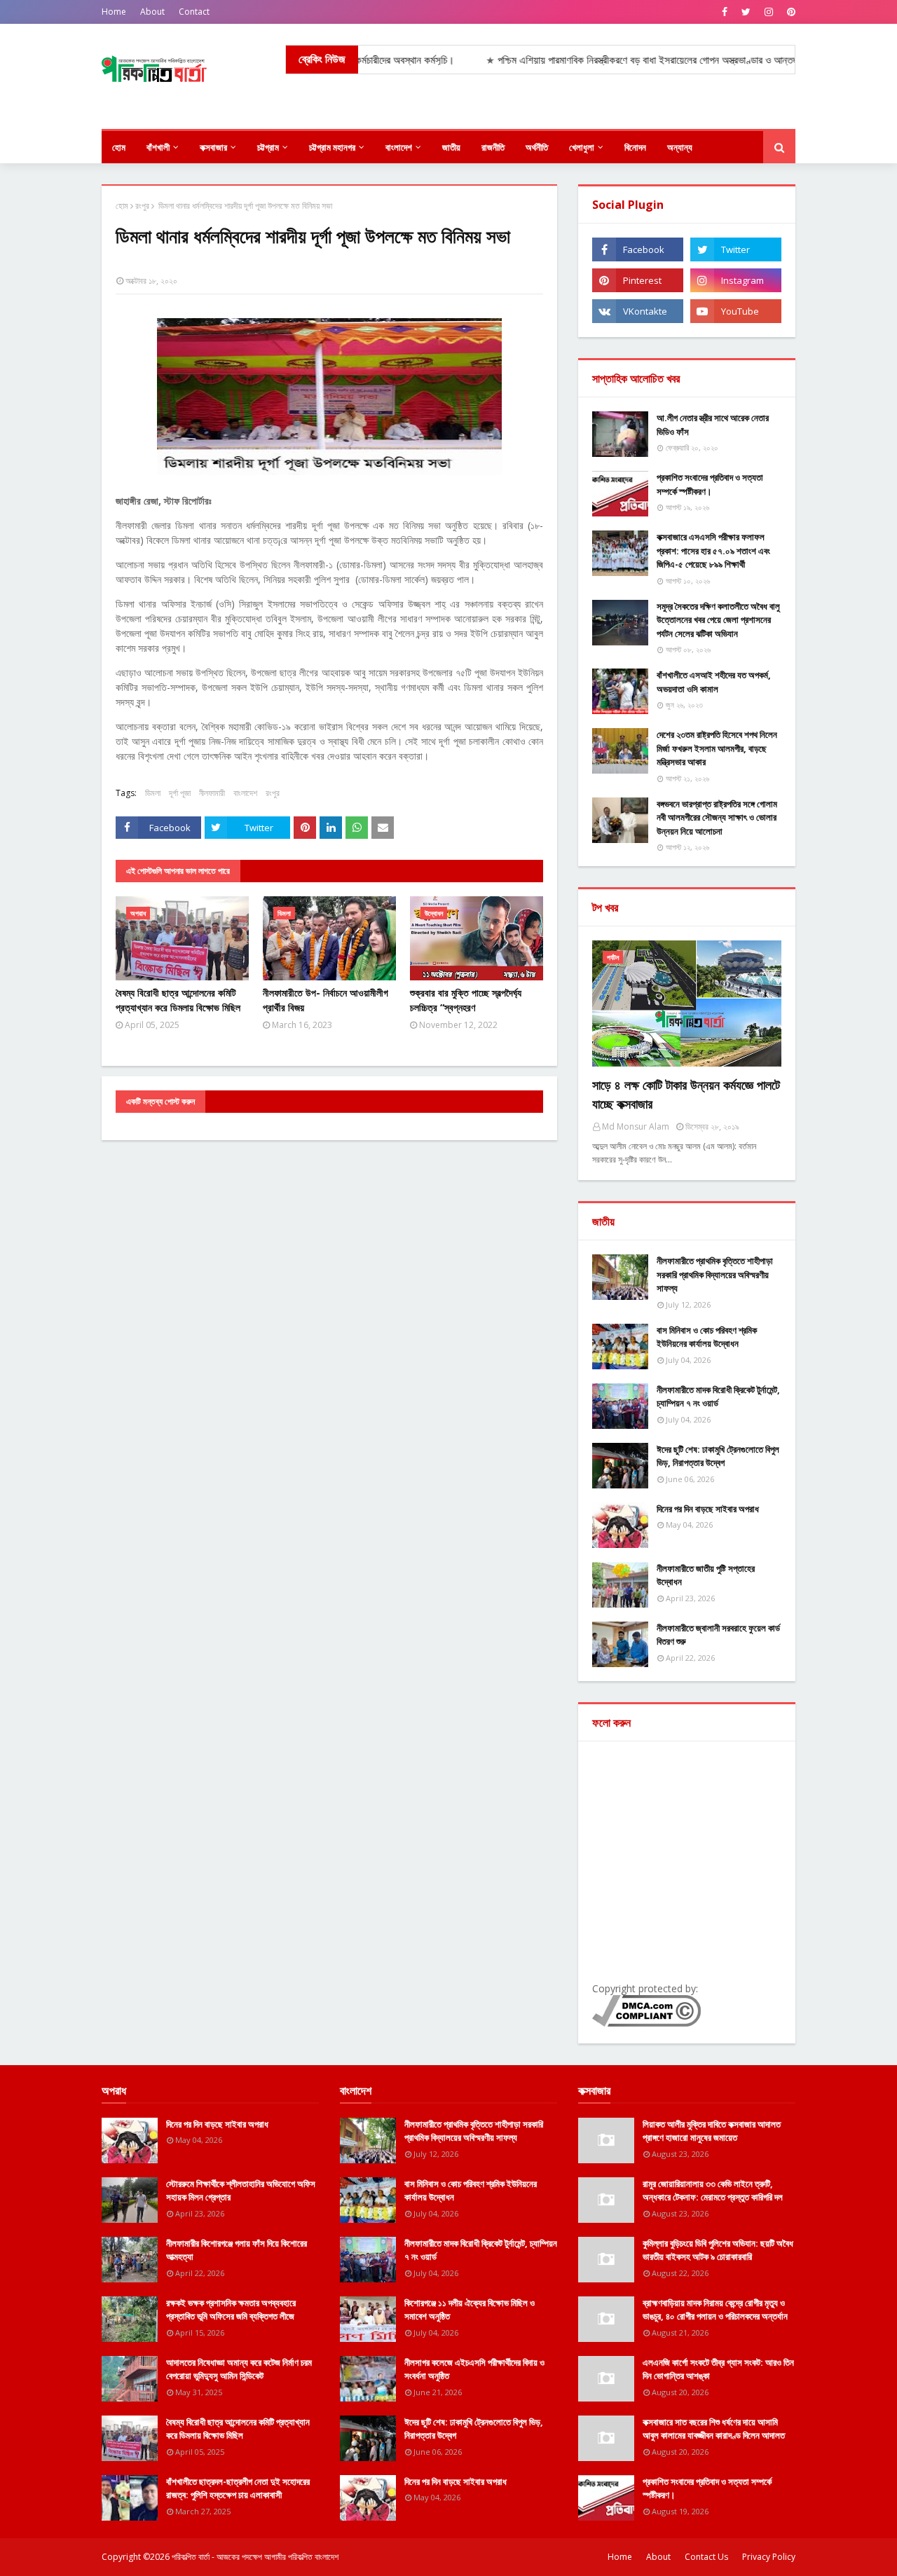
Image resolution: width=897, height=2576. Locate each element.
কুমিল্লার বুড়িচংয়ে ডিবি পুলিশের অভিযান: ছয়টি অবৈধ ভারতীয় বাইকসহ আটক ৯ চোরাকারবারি (718, 2250)
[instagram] (769, 12)
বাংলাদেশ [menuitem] (399, 147)
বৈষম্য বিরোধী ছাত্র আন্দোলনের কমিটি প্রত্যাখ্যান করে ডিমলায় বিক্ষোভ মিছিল (178, 1000)
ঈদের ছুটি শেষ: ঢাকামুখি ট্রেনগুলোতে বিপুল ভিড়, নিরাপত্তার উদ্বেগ (718, 1456)
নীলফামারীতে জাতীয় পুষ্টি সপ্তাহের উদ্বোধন (706, 1575)
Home (114, 12)
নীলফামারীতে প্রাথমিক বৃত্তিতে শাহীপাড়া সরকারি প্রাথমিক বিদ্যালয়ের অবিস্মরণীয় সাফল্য (715, 1274)
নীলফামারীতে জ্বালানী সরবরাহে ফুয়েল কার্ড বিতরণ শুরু (718, 1635)
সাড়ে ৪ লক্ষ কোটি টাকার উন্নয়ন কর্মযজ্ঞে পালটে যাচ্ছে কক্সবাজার (686, 1094)
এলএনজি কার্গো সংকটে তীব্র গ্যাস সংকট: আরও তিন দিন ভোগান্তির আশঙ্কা (718, 2369)
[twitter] (746, 12)
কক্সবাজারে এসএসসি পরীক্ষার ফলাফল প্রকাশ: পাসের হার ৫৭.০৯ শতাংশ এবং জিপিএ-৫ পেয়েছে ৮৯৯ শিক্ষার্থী (713, 550)
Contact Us (706, 2557)
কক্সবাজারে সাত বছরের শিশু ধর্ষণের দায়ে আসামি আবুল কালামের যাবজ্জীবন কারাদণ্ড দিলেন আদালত (714, 2429)
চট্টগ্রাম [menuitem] (268, 147)
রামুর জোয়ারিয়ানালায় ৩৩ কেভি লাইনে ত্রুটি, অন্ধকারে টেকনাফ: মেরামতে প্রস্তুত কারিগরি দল (713, 2191)
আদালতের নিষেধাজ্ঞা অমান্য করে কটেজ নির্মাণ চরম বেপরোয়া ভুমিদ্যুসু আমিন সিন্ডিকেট (239, 2369)
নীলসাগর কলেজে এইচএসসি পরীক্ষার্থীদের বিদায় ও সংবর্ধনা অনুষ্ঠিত (474, 2369)
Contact (194, 12)
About (152, 12)
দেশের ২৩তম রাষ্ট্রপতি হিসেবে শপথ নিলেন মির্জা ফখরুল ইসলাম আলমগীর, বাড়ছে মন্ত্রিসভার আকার (717, 748)
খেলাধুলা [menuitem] (582, 147)
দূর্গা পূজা (180, 793)
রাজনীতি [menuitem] (493, 147)
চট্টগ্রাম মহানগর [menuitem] (332, 147)
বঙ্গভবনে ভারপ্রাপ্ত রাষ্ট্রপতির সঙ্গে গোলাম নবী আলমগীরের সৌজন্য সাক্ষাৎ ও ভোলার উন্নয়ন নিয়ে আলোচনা (717, 817)
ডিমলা (153, 793)
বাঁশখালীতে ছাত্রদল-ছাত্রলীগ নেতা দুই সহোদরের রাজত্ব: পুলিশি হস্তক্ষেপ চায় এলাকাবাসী (238, 2488)
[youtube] (736, 311)
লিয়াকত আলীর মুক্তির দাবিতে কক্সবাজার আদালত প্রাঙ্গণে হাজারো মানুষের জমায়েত (712, 2131)
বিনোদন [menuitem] (635, 147)
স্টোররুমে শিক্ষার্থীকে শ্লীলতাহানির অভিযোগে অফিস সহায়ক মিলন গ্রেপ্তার (241, 2191)
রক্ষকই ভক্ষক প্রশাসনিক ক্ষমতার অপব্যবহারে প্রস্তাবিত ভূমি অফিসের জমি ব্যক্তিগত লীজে (231, 2310)
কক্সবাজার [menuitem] (213, 147)
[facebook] (725, 12)
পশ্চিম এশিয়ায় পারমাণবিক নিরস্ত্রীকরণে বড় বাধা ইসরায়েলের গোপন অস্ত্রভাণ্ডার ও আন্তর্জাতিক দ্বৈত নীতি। (626, 60)
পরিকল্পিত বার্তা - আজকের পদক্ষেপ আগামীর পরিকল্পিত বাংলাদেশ (255, 2557)
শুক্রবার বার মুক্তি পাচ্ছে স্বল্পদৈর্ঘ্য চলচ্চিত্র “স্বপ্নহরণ (466, 1000)
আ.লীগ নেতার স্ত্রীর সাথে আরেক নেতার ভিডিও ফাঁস (713, 425)
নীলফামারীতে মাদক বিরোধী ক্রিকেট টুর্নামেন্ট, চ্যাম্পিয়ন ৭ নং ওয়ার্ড (718, 1397)
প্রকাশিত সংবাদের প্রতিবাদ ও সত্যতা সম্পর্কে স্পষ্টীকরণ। (710, 484)
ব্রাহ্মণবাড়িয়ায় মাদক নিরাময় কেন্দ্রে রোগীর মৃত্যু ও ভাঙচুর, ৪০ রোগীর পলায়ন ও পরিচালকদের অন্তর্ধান (715, 2310)
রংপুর (142, 206)
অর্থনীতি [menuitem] (537, 147)
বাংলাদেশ (245, 793)
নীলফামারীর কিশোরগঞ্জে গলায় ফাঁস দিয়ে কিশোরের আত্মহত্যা (237, 2250)
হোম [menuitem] (119, 147)
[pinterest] (789, 12)
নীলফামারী (212, 793)
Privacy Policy (769, 2557)
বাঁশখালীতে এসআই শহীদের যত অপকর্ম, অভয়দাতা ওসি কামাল (714, 682)
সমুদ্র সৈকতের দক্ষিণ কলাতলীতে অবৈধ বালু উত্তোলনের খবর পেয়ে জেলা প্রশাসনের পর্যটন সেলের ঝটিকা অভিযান (718, 620)
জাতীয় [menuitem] (451, 147)
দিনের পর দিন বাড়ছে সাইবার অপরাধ (708, 1509)
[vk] (638, 311)
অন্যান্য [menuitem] (680, 147)
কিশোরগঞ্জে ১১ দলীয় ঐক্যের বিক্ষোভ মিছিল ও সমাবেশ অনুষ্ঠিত (470, 2310)
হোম (122, 206)
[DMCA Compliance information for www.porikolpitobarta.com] (646, 2023)
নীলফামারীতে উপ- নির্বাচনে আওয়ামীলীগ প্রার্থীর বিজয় (326, 1000)
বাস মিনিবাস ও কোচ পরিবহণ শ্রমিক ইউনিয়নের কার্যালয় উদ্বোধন (707, 1337)
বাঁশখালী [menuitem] (158, 147)
